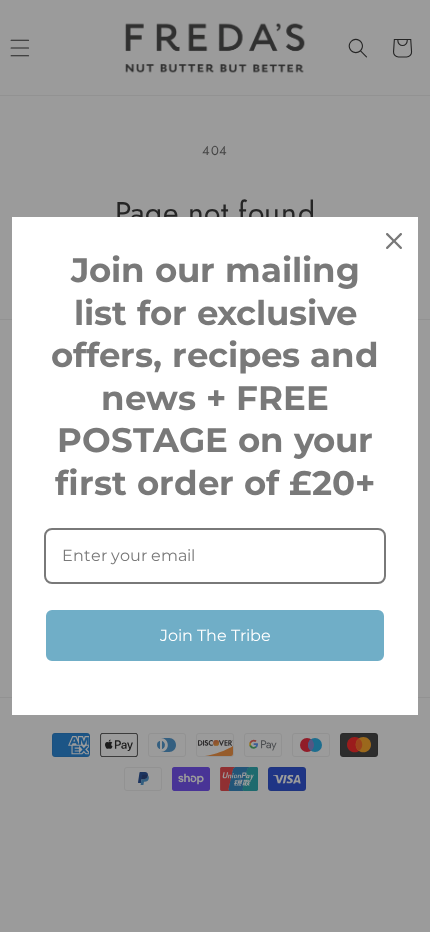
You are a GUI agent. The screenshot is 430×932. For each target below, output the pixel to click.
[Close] (394, 241)
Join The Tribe (215, 635)
